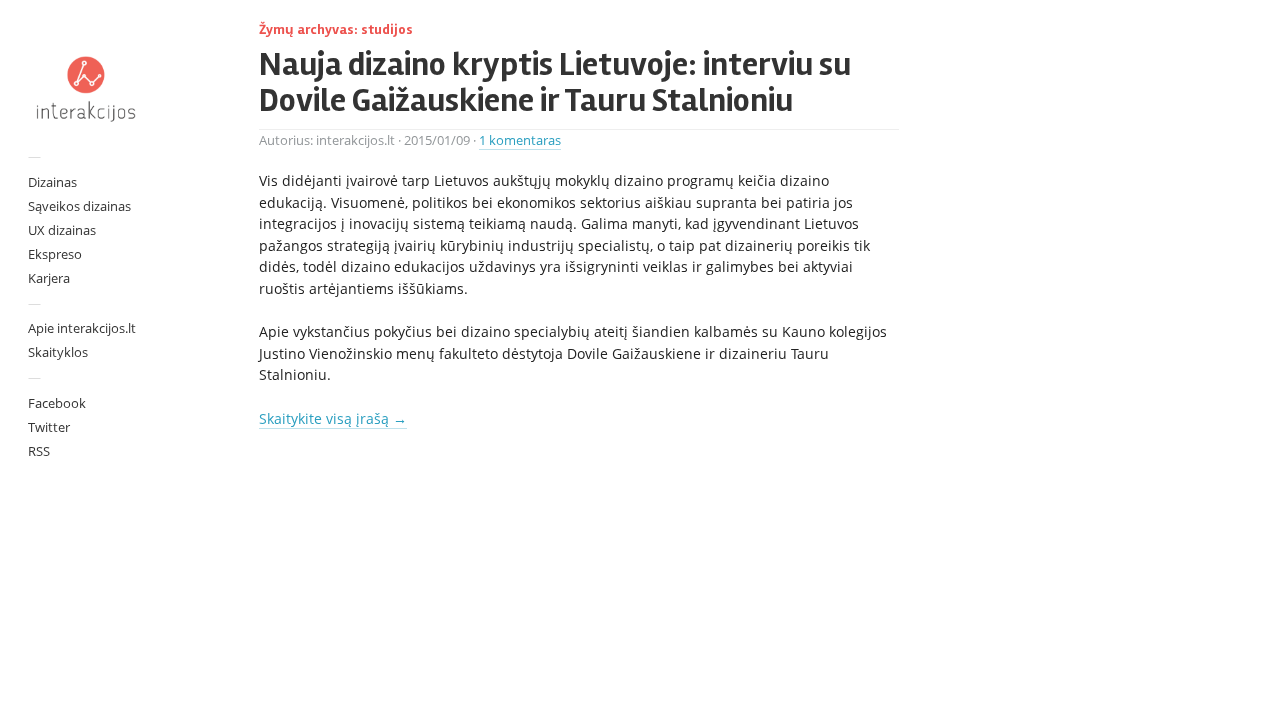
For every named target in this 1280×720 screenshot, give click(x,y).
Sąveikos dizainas (79, 206)
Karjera (49, 278)
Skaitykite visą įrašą (333, 418)
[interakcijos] (85, 89)
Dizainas (52, 182)
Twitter (49, 427)
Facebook (57, 403)
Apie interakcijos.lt (82, 328)
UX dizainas (62, 230)
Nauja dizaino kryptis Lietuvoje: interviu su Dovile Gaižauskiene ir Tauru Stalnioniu (555, 82)
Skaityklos (58, 352)
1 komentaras (520, 140)
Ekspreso (55, 254)
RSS (39, 451)
